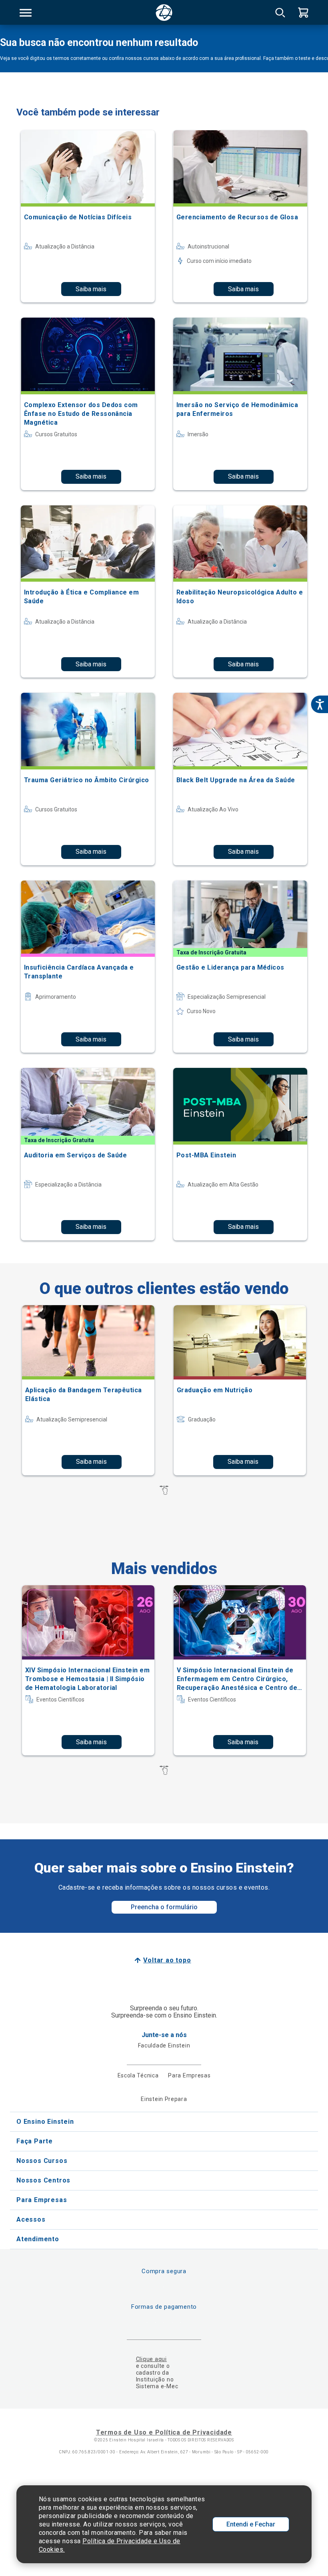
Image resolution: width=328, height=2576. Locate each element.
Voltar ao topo (167, 1960)
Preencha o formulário (164, 1907)
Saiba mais (91, 289)
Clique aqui (151, 2359)
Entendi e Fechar (251, 2524)
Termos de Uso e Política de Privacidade (164, 2432)
